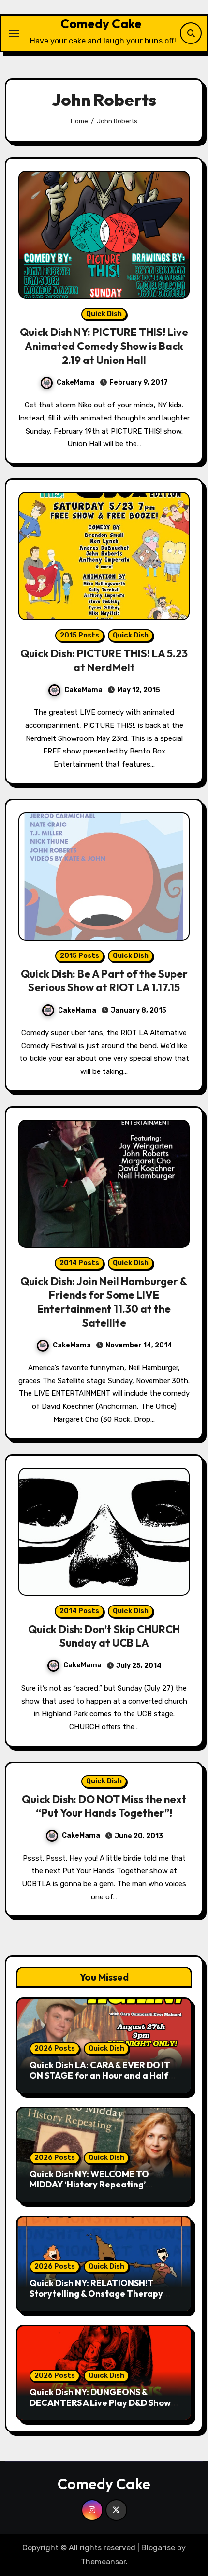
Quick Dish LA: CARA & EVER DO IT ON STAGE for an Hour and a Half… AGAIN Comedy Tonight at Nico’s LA (104, 2075)
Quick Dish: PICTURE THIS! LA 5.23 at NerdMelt (104, 660)
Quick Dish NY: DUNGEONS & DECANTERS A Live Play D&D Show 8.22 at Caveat (100, 2402)
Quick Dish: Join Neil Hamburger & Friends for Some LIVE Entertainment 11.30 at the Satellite (104, 1302)
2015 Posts (80, 635)
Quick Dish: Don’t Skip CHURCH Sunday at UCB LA (104, 1636)
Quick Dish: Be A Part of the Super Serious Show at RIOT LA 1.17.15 (104, 981)
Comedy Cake (101, 23)
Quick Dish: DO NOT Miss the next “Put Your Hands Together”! (104, 1806)
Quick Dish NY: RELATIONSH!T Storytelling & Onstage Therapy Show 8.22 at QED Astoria (96, 2293)
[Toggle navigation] (14, 33)
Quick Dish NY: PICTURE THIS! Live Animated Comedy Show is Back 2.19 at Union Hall (104, 346)
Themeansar (103, 2562)
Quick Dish (104, 314)
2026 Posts (55, 2048)
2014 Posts (79, 1263)
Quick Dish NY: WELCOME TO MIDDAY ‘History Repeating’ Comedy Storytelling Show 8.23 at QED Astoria (100, 2190)
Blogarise (158, 2548)
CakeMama (76, 383)
